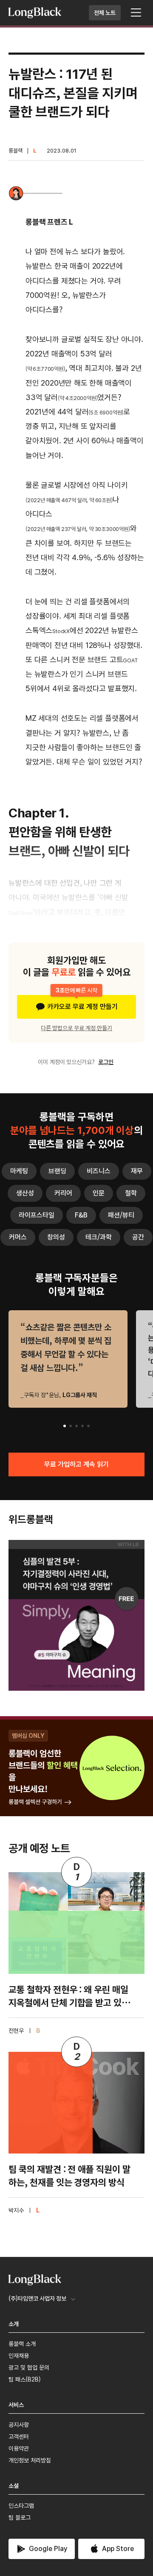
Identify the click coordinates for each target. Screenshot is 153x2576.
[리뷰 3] (76, 1426)
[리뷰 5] (88, 1426)
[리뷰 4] (82, 1426)
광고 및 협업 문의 (29, 2368)
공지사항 (19, 2425)
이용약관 (19, 2448)
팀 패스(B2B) (25, 2379)
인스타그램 (21, 2506)
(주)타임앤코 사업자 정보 (37, 2298)
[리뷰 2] (71, 1426)
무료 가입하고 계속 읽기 (76, 1464)
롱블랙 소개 (22, 2344)
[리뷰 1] (65, 1426)
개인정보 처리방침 (30, 2460)
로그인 (106, 1062)
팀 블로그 (20, 2518)
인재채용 (19, 2356)
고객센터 (19, 2437)
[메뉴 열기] (136, 13)
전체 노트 (105, 13)
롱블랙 (16, 151)
